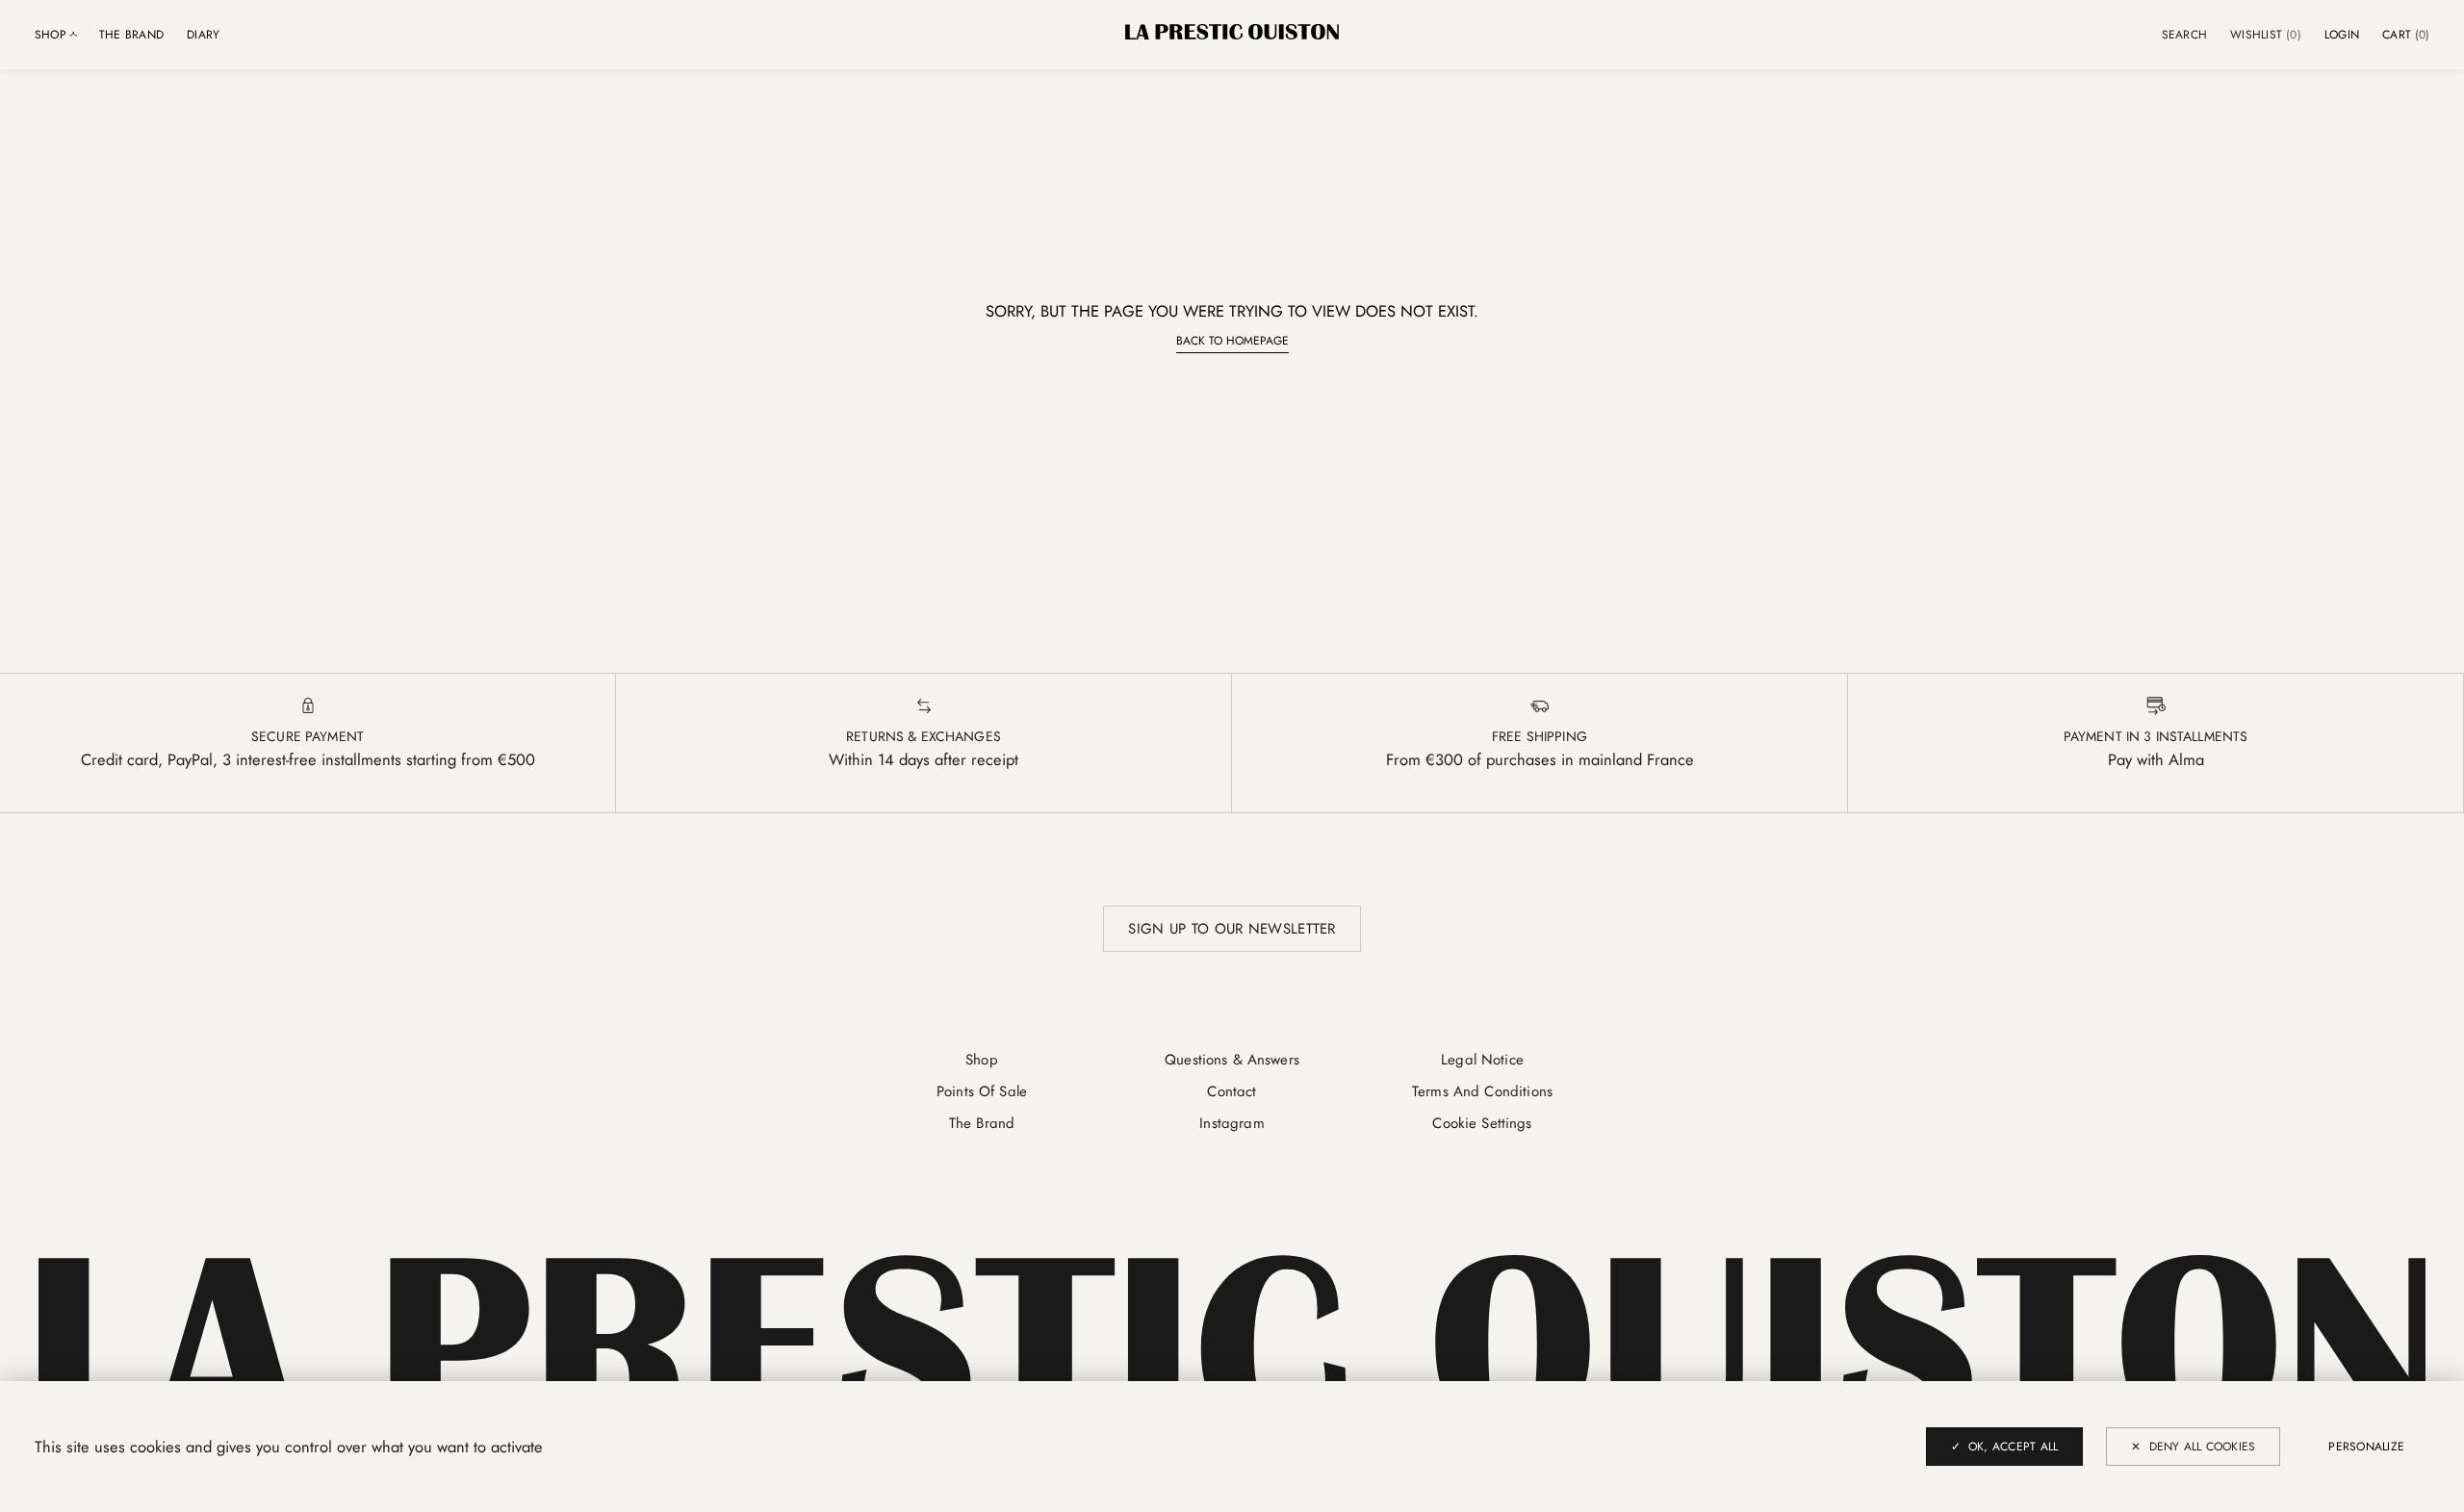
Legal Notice (1482, 1060)
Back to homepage (1232, 341)
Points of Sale (982, 1091)
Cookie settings (1482, 1123)
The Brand (131, 35)
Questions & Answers (1232, 1060)
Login (2342, 35)
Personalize (2366, 1447)
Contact (1232, 1091)
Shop (982, 1060)
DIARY (203, 35)
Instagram (1232, 1123)
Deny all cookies (2203, 1447)
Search (2184, 35)
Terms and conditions (1482, 1091)
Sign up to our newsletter (1232, 929)
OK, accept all (2013, 1447)
